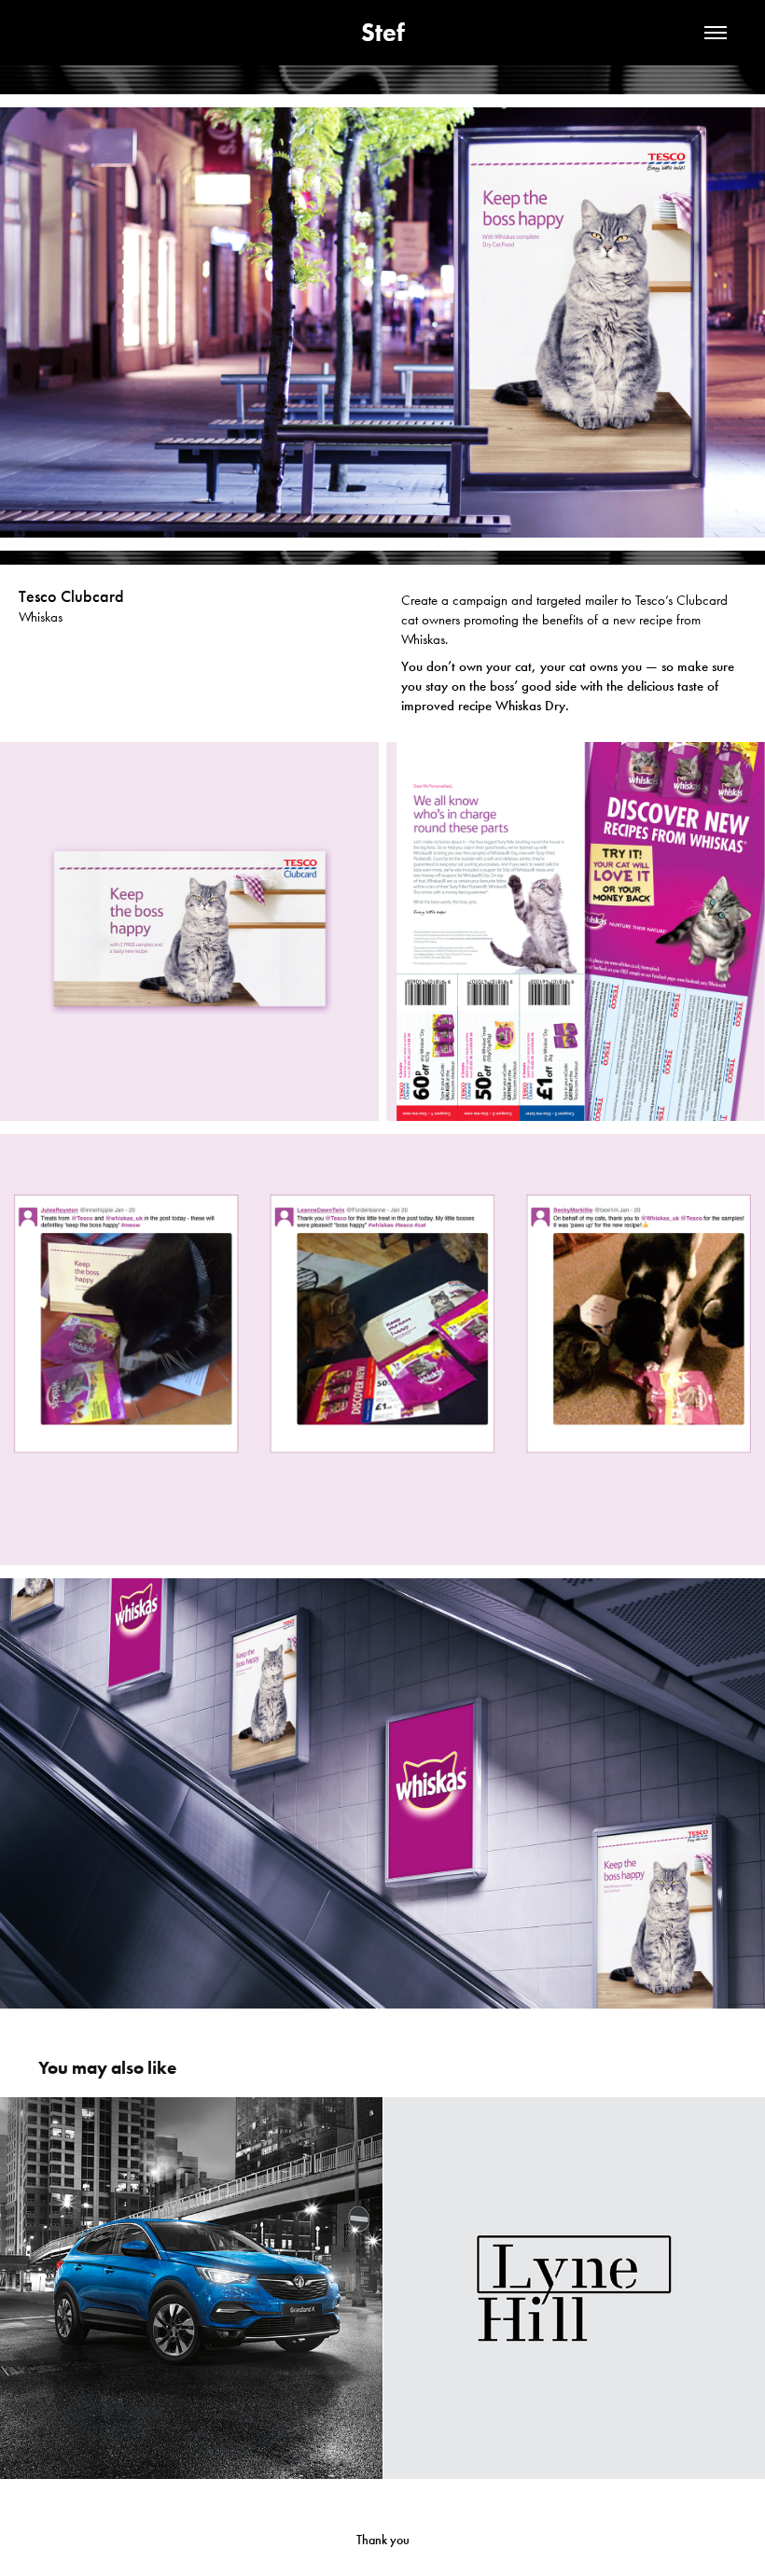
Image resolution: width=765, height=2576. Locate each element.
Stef (383, 32)
